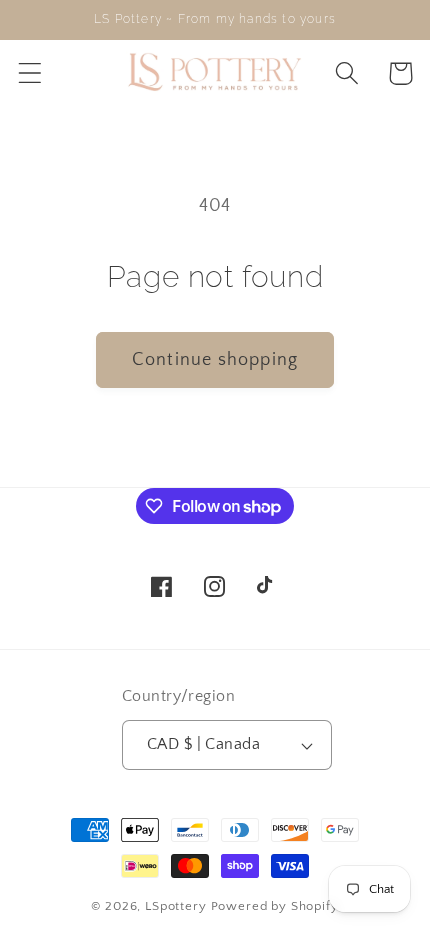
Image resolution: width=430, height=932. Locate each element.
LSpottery (176, 906)
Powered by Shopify (275, 906)
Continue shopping (215, 360)
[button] (30, 73)
